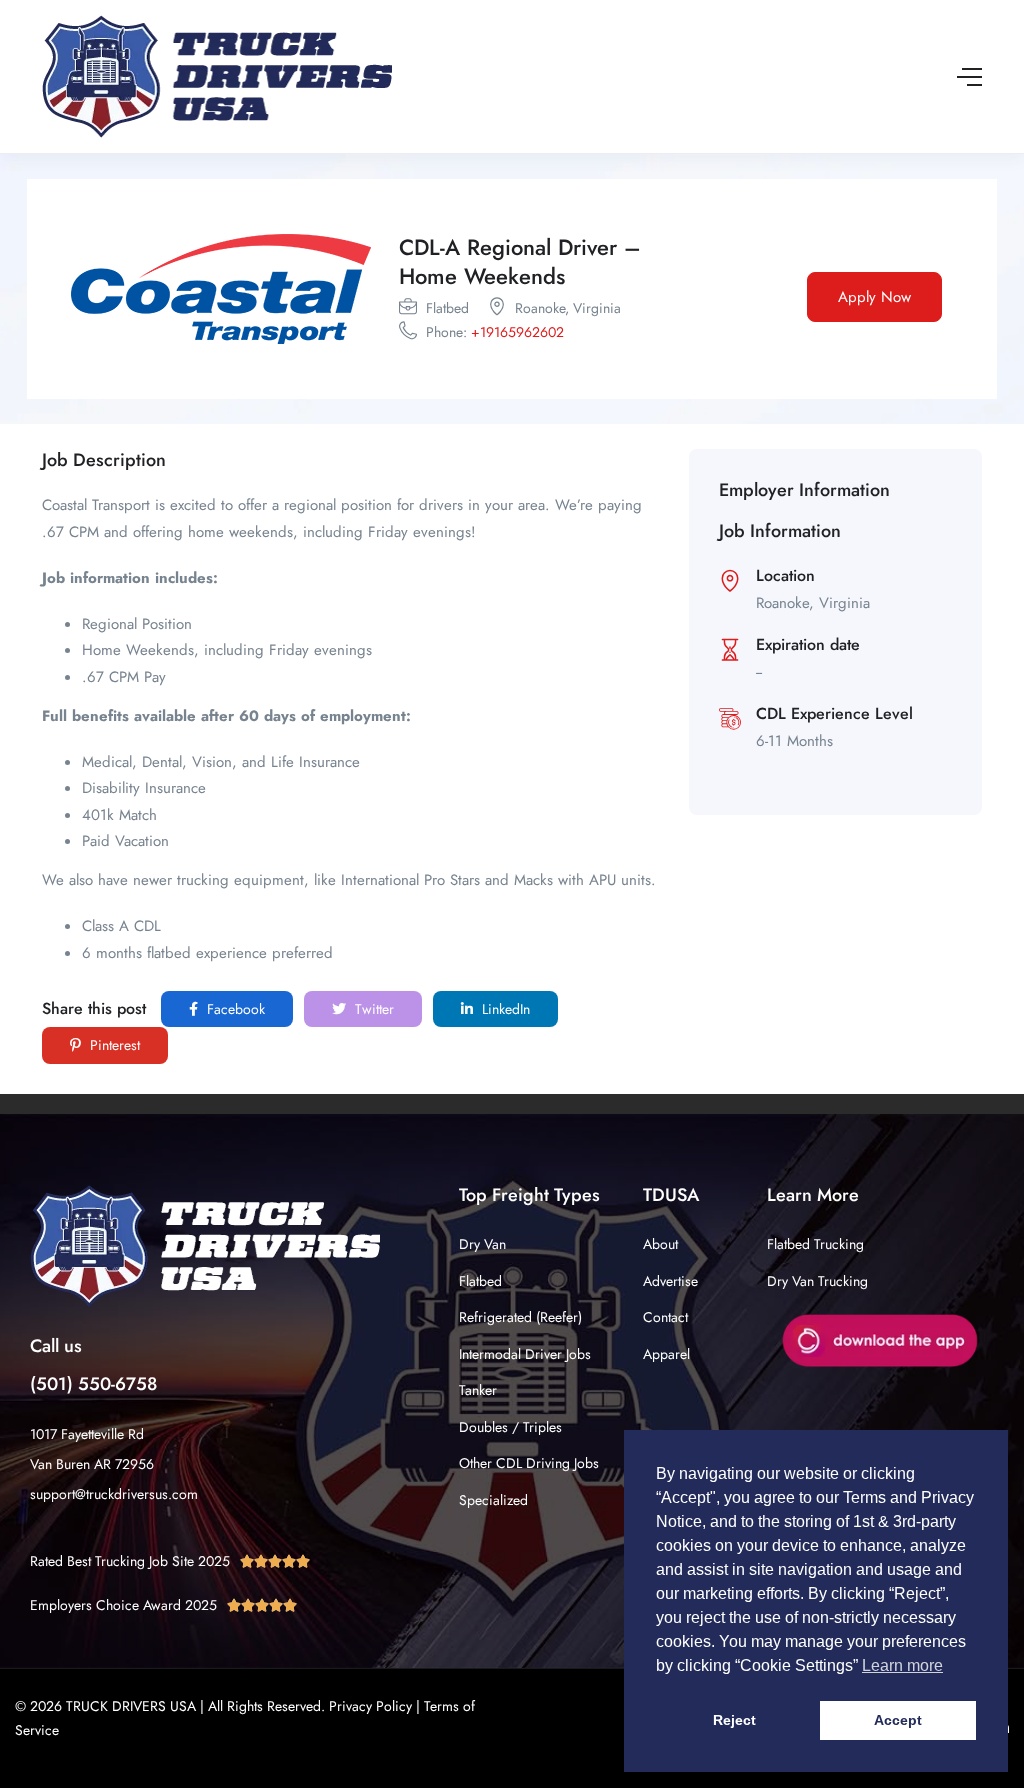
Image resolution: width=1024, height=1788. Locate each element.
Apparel (666, 1354)
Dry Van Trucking (817, 1281)
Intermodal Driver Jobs (525, 1354)
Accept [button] (898, 1720)
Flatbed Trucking (815, 1244)
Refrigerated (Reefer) (520, 1317)
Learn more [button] (902, 1665)
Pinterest (113, 1045)
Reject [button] (734, 1720)
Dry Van (482, 1244)
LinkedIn (504, 1009)
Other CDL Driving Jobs (529, 1463)
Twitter (372, 1009)
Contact (665, 1317)
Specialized (493, 1500)
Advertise (670, 1281)
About (660, 1244)
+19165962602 (517, 332)
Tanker (478, 1390)
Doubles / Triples (510, 1427)
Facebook (234, 1009)
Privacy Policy (370, 1706)
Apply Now (874, 297)
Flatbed (480, 1281)
